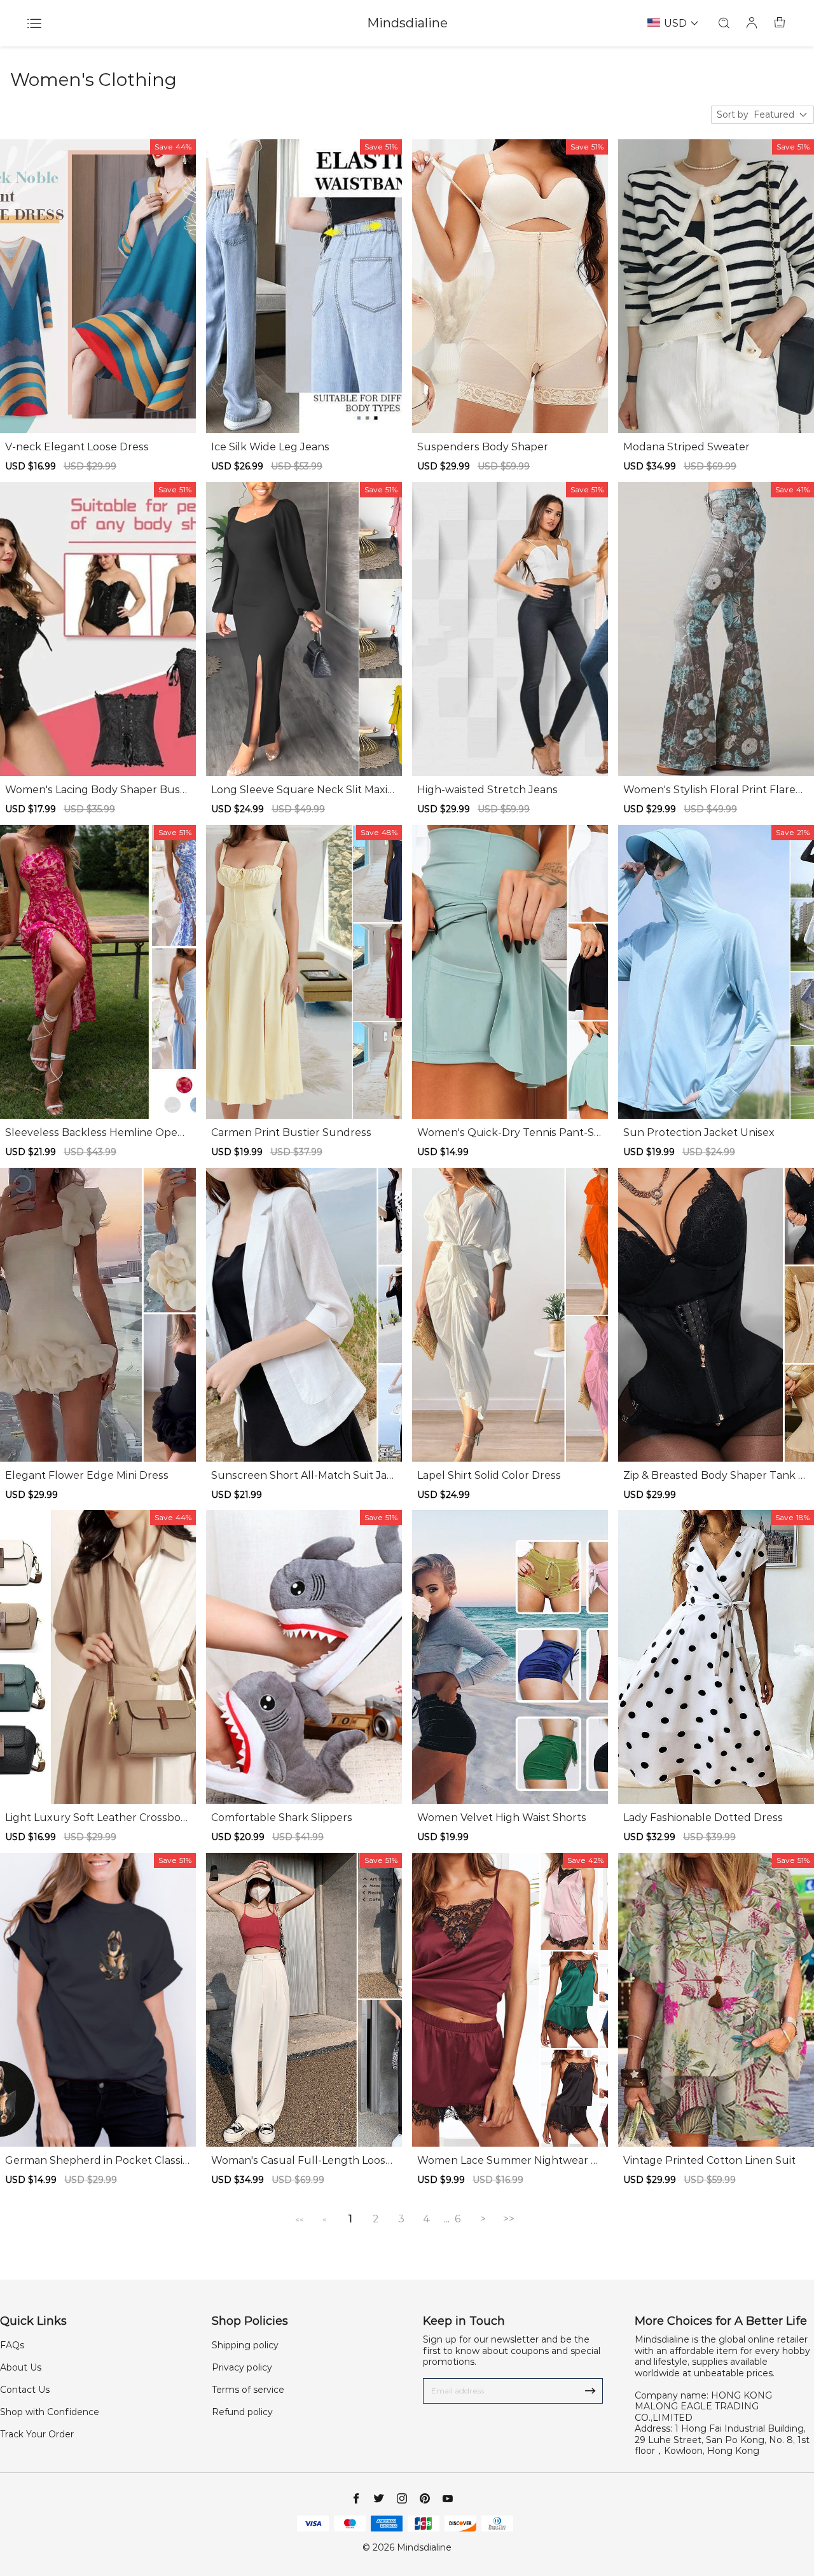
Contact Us (25, 2390)
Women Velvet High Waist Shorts (502, 1818)
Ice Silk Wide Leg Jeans (270, 447)
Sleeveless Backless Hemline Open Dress (95, 1133)
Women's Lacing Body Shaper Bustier (96, 790)
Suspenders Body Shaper (483, 447)
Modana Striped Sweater (686, 447)
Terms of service (248, 2390)
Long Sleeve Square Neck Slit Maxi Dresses (299, 790)
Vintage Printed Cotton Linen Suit (709, 2160)
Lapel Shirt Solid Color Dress (489, 1475)
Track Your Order (37, 2434)
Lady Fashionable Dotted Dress (703, 1818)
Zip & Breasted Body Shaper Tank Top (714, 1476)
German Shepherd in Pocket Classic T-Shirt (97, 2161)
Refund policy (242, 2412)
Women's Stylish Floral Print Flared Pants (713, 790)
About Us (21, 2367)
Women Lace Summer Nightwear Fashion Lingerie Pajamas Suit (510, 2161)
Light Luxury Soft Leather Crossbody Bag (96, 1818)
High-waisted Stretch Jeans (487, 790)
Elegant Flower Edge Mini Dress (87, 1475)
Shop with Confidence (50, 2412)
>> (509, 2219)
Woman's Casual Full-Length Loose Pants (301, 2161)
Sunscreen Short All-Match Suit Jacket (302, 1476)
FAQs (12, 2345)
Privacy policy (242, 2367)
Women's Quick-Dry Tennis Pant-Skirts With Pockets (510, 1133)
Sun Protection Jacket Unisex (699, 1132)
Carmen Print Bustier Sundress (291, 1132)
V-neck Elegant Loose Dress (77, 447)
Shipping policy (245, 2345)
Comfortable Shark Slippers (282, 1818)
